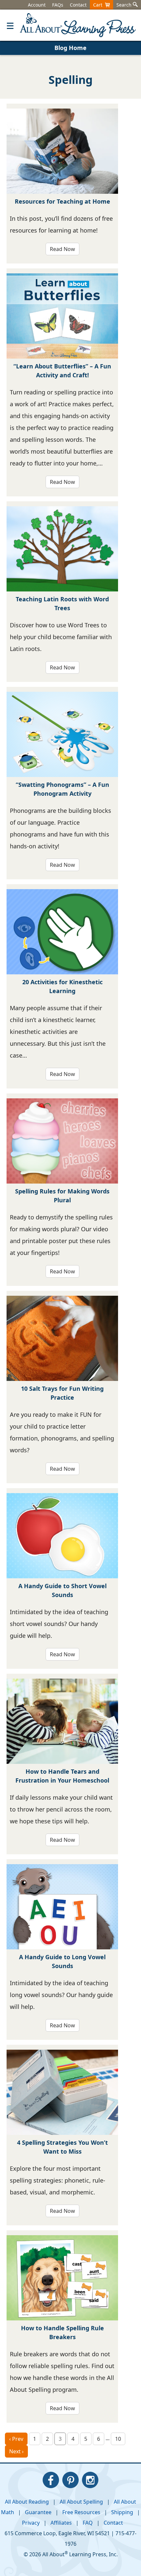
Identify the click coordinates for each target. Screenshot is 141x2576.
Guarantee (38, 2512)
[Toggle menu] (10, 25)
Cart (99, 5)
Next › (16, 2451)
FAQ (88, 2523)
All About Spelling (81, 2502)
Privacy (31, 2523)
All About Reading (27, 2502)
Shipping (122, 2512)
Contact (78, 5)
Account (37, 5)
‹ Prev (16, 2439)
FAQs (58, 5)
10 (118, 2439)
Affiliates (61, 2523)
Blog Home (70, 48)
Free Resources (81, 2512)
